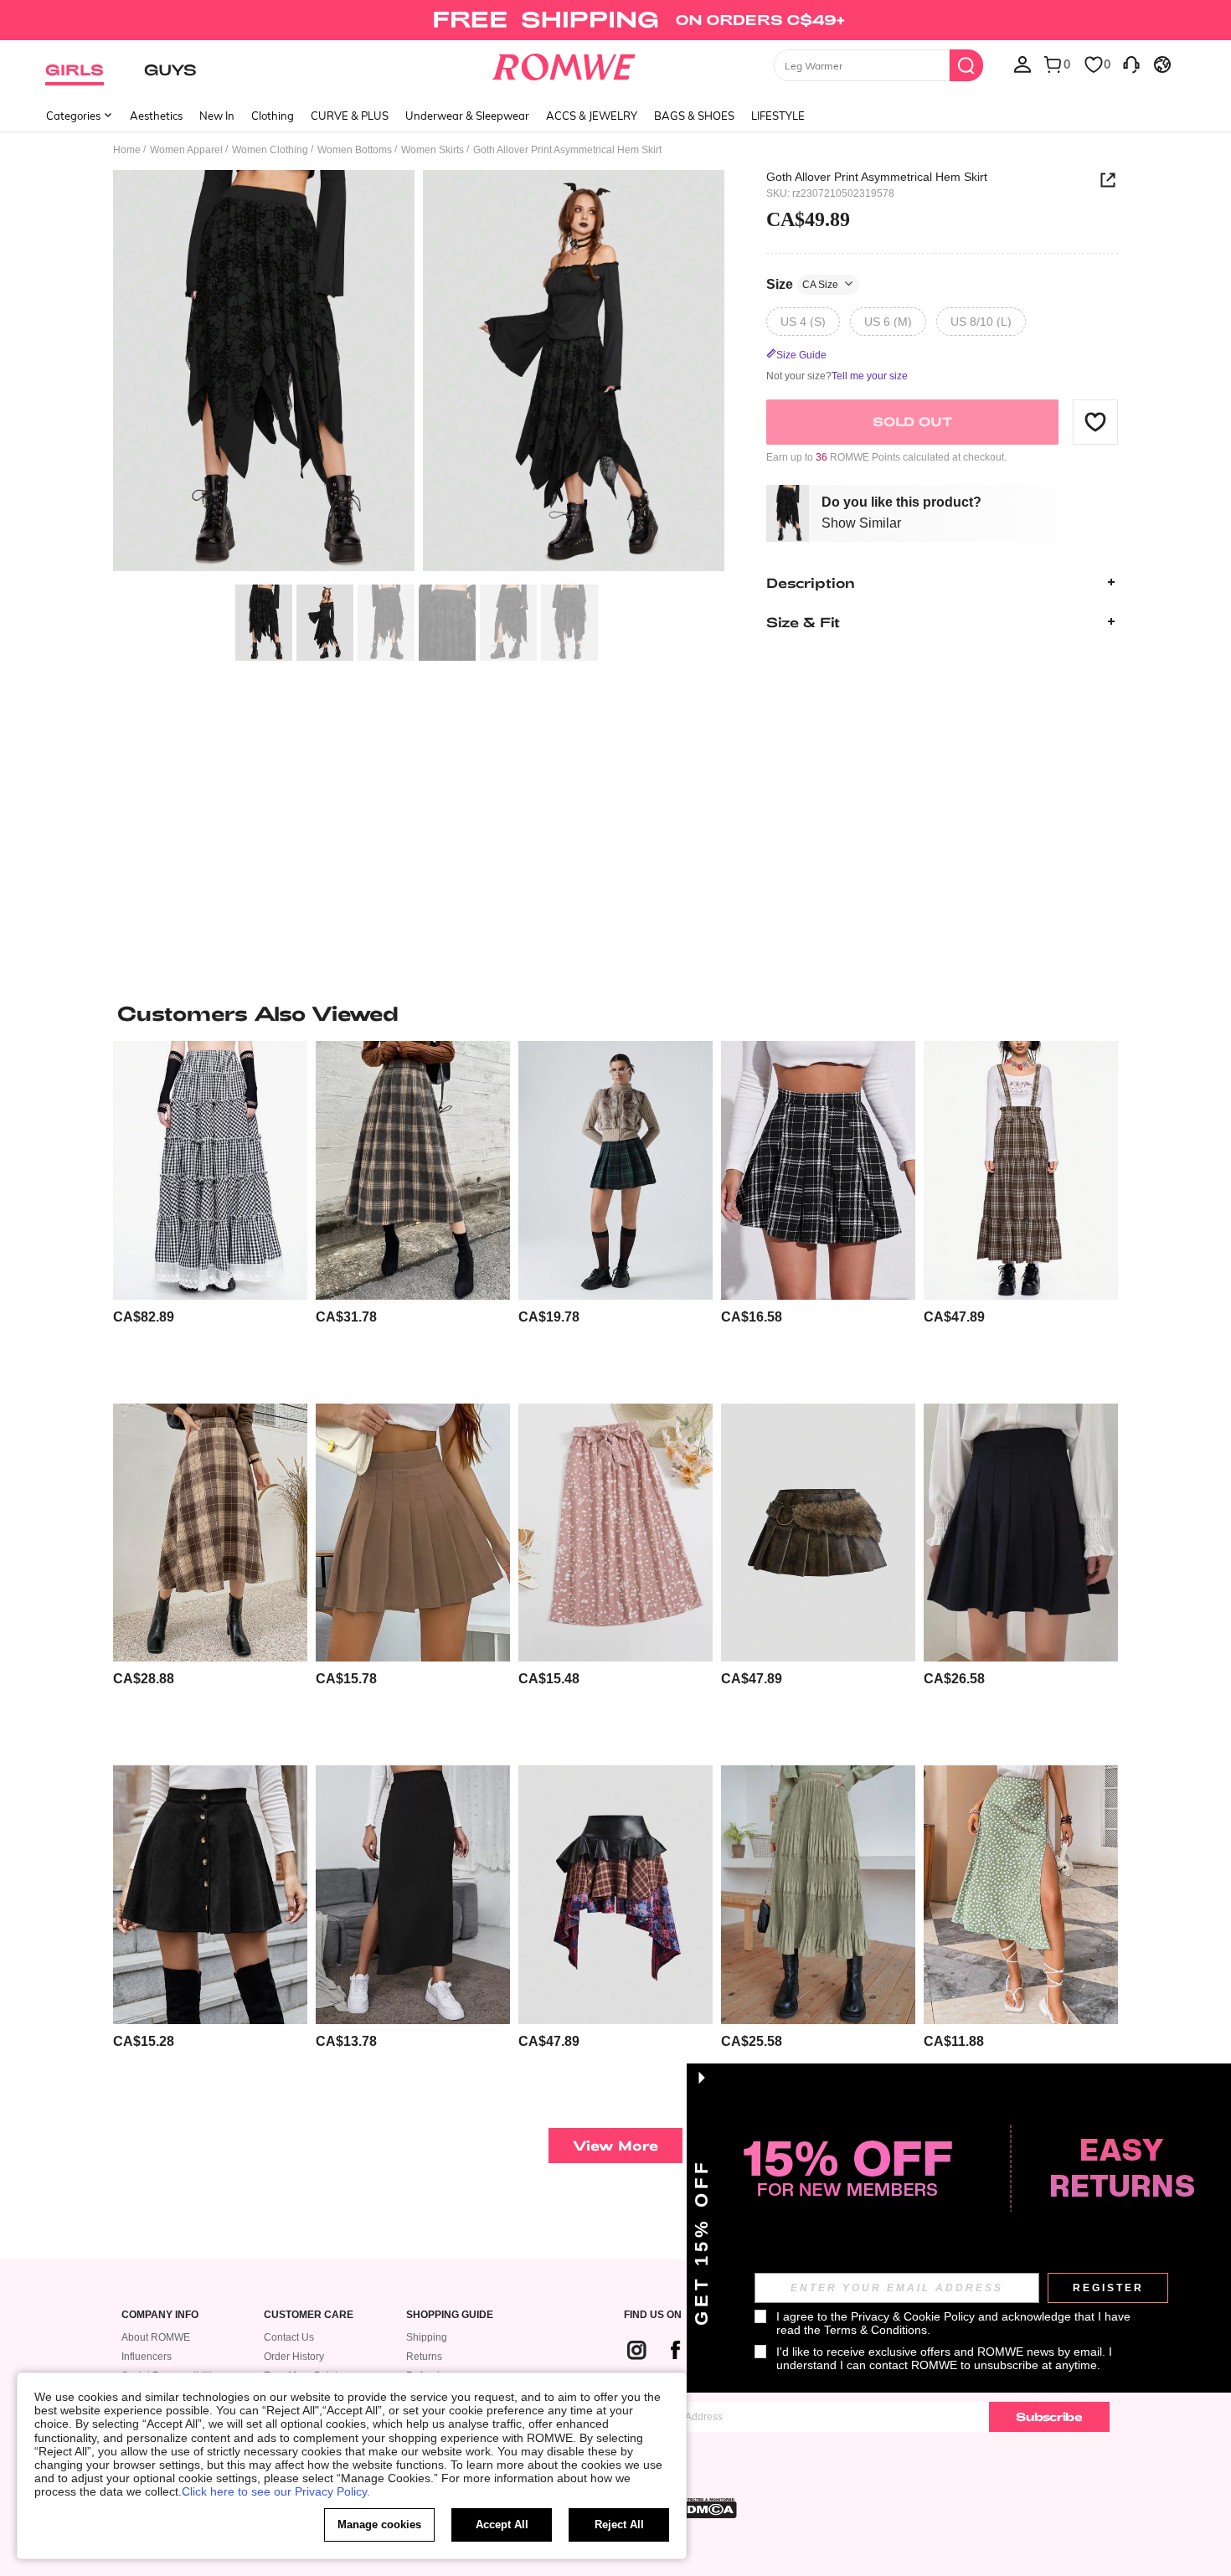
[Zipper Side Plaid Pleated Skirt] (818, 1170)
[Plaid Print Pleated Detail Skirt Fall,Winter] (413, 1170)
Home (127, 150)
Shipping (427, 2337)
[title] (615, 1013)
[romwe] (564, 64)
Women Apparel (186, 150)
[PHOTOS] (419, 373)
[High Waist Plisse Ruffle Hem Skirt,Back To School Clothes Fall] (818, 1895)
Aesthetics (156, 116)
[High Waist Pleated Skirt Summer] (1021, 1533)
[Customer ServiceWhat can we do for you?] (1131, 64)
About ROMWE (156, 2337)
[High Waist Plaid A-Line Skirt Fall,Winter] (210, 1533)
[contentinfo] (144, 1317)
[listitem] (210, 1216)
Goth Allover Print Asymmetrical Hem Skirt (877, 177)
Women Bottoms (355, 150)
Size (802, 283)
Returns (424, 2357)
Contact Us (289, 2337)
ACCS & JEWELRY (592, 116)
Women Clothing (270, 150)
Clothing (273, 116)
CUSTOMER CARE (309, 2315)
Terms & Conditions (876, 2330)
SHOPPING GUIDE (450, 2315)
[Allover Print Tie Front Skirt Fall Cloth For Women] (615, 1533)
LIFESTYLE (778, 116)
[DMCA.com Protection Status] (707, 2508)
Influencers (147, 2357)
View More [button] (615, 2145)
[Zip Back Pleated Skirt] (413, 1533)
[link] (615, 20)
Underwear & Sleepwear (467, 116)
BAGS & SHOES (694, 116)
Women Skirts (433, 150)
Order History (294, 2357)
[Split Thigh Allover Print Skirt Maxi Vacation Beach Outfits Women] (1021, 1895)
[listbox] (1022, 64)
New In (217, 116)
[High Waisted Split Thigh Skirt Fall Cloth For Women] (413, 1895)
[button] (1095, 421)
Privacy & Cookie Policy (913, 2316)
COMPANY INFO (160, 2315)
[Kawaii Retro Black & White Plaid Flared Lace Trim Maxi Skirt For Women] (210, 1170)
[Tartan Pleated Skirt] (615, 1170)
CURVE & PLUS (350, 116)
